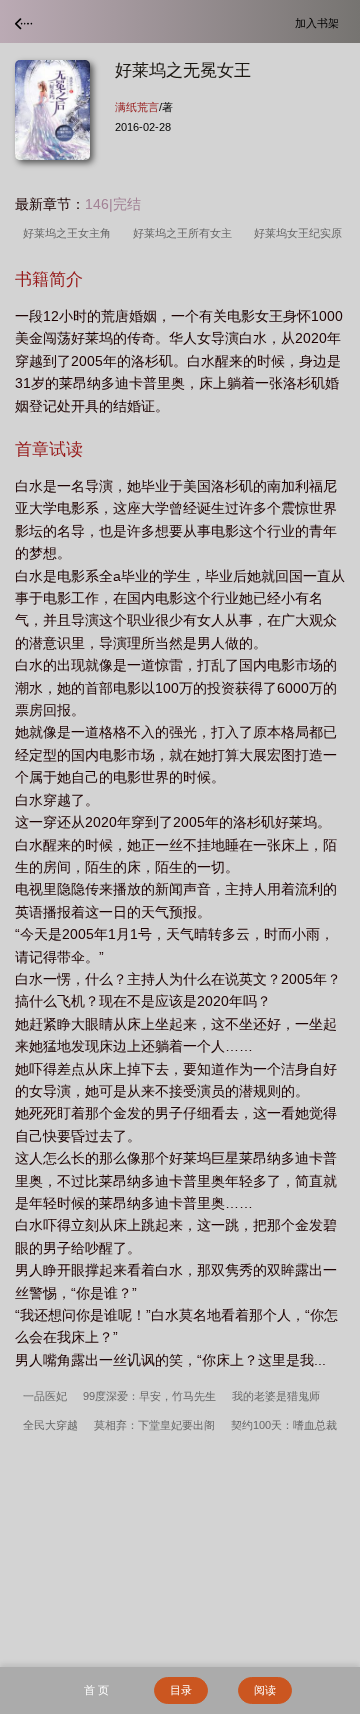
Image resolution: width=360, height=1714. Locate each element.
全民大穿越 (50, 1425)
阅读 (265, 1690)
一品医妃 (45, 1396)
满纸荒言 (137, 107)
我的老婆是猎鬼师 (276, 1396)
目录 (181, 1690)
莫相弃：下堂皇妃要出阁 (154, 1425)
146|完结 (113, 204)
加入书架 (320, 22)
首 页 (96, 1690)
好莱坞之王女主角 (70, 233)
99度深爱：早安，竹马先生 (149, 1396)
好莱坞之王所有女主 (185, 233)
